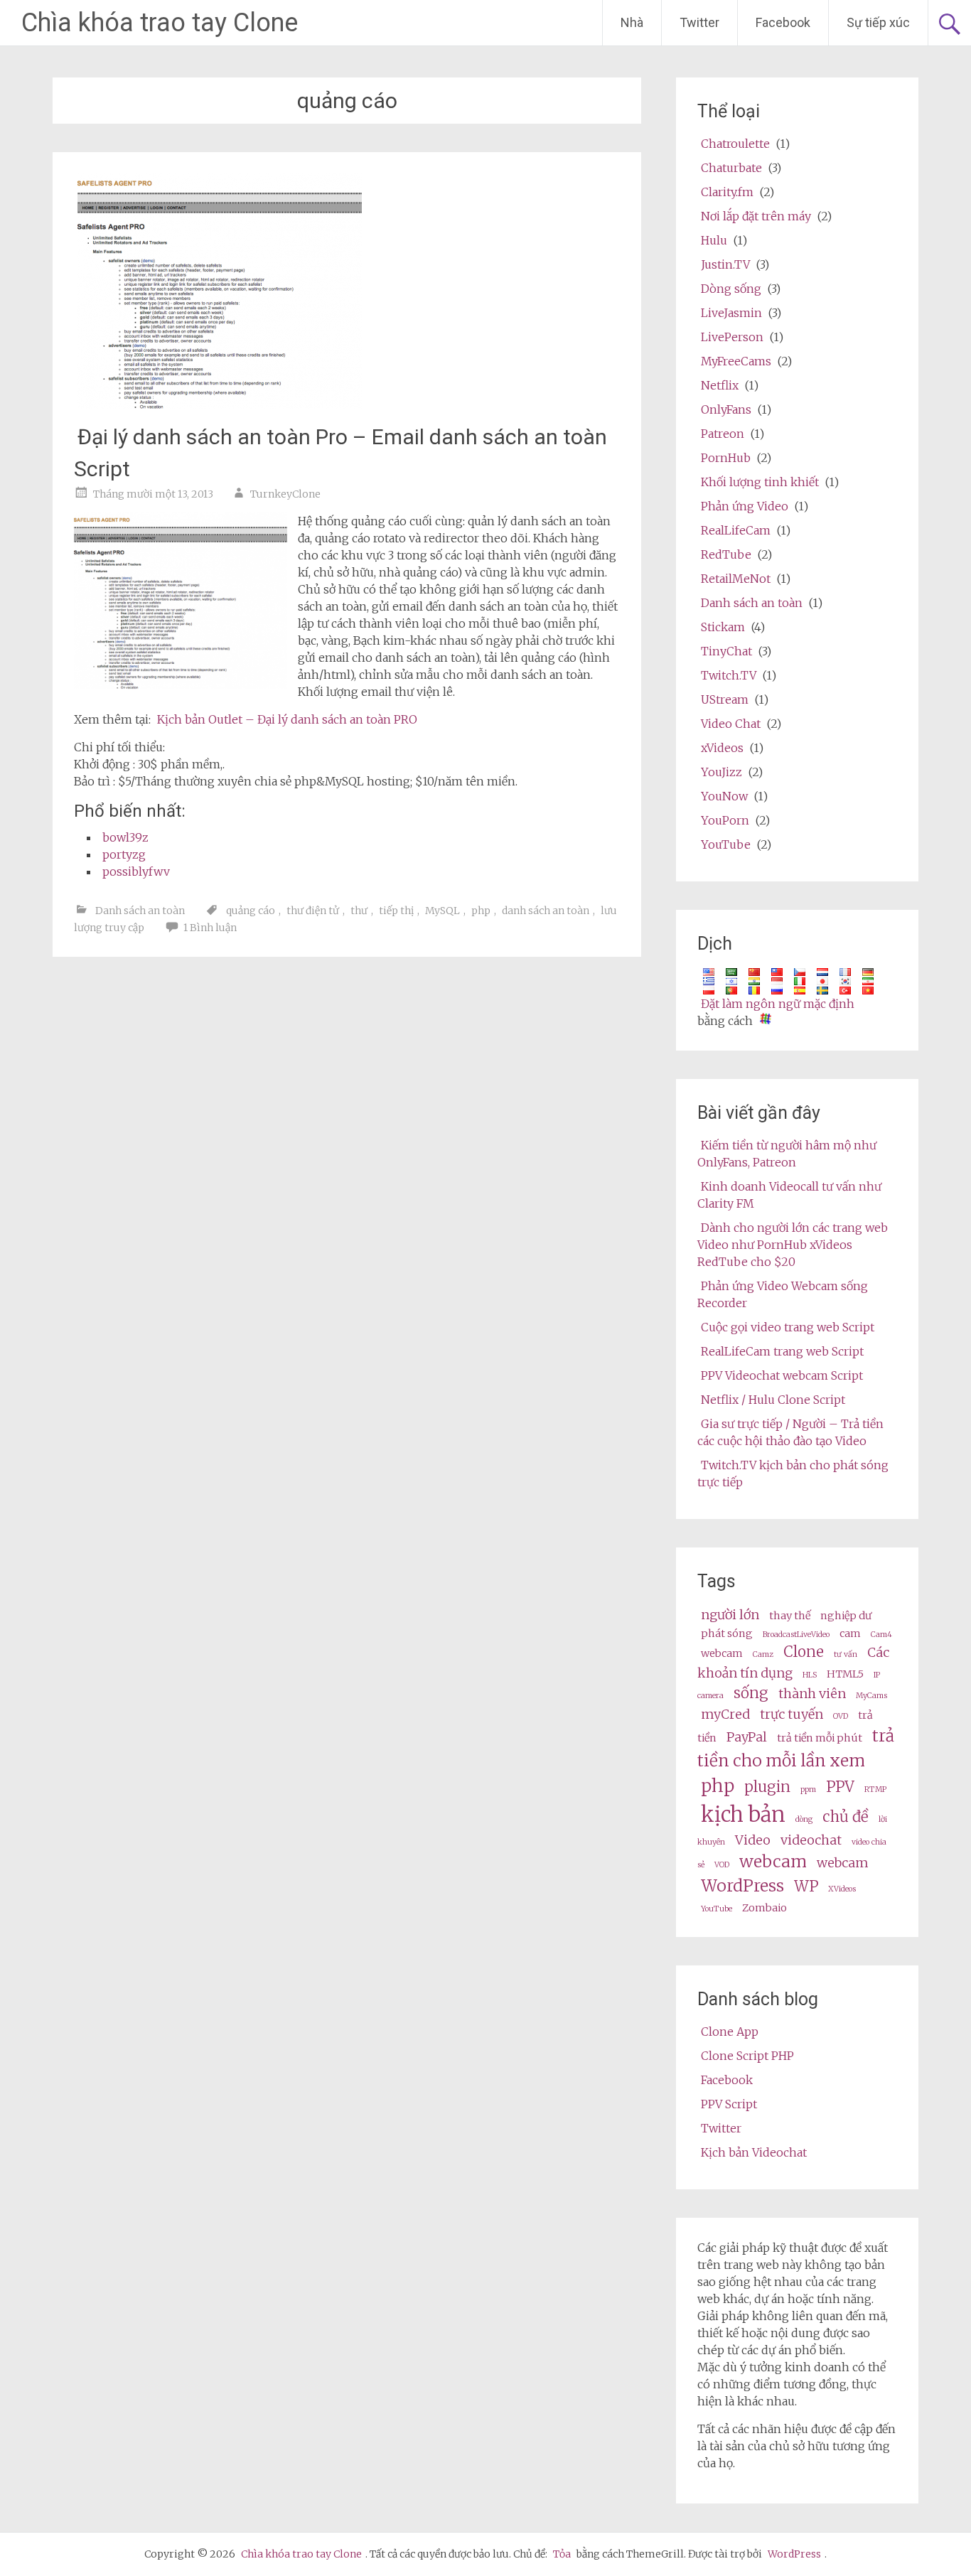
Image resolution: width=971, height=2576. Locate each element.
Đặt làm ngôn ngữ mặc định (778, 1004)
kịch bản (743, 1814)
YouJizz (721, 772)
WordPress (742, 1885)
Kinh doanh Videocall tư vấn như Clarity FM (789, 1195)
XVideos (842, 1889)
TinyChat (726, 651)
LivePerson (732, 337)
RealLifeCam (736, 530)
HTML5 (845, 1674)
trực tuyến (792, 1714)
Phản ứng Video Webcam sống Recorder (783, 1294)
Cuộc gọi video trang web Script (788, 1327)
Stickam (723, 627)
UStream (725, 699)
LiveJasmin (731, 313)
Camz (763, 1654)
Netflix (720, 385)
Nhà (632, 22)
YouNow (724, 796)
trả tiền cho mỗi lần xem (796, 1748)
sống (751, 1693)
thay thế (790, 1616)
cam (850, 1633)
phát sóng (727, 1633)
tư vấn (846, 1654)
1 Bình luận (210, 928)
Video (753, 1840)
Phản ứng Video (745, 506)
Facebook (783, 22)
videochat (811, 1840)
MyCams (871, 1696)
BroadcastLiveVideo (796, 1635)
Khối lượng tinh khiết (760, 482)
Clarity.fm (727, 192)
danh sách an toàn (546, 911)
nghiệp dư (846, 1616)
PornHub (726, 458)
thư (359, 911)
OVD (841, 1716)
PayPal (747, 1737)
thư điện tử (313, 911)
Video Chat (731, 724)
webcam (722, 1653)
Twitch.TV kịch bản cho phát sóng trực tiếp (793, 1474)
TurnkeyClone (285, 494)
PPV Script (729, 2104)
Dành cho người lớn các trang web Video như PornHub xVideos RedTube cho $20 (793, 1245)
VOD (722, 1865)
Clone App (730, 2032)
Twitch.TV (729, 675)
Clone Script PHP (747, 2056)
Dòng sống (731, 289)
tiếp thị (396, 911)
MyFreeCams (736, 361)
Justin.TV (725, 264)
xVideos (722, 748)
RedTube (726, 554)
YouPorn (725, 820)
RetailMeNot (736, 579)
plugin (767, 1787)
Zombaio (765, 1908)
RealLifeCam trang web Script (782, 1351)
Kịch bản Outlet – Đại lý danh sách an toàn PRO (287, 719)
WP (806, 1887)
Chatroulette (735, 144)
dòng (804, 1819)
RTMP (875, 1789)
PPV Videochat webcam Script (782, 1375)
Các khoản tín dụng (793, 1663)
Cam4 (881, 1635)
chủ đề (846, 1817)
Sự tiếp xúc (878, 22)
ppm (808, 1789)
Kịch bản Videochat (754, 2152)
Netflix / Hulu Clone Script (773, 1400)
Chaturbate (731, 168)
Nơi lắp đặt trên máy (756, 216)
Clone (804, 1652)
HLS (810, 1675)
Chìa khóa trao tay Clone (160, 23)
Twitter (699, 22)
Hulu (714, 240)
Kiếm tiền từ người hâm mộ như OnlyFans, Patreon (787, 1154)
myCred (725, 1714)
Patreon (723, 434)
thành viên (812, 1694)
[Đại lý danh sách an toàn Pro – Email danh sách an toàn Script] (220, 405)
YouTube (726, 844)
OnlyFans (726, 409)
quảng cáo (251, 911)
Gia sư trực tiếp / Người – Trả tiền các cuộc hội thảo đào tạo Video (790, 1432)
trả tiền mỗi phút (820, 1738)
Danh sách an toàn (140, 911)
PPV (840, 1787)
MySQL (442, 911)
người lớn (730, 1615)
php (481, 911)
